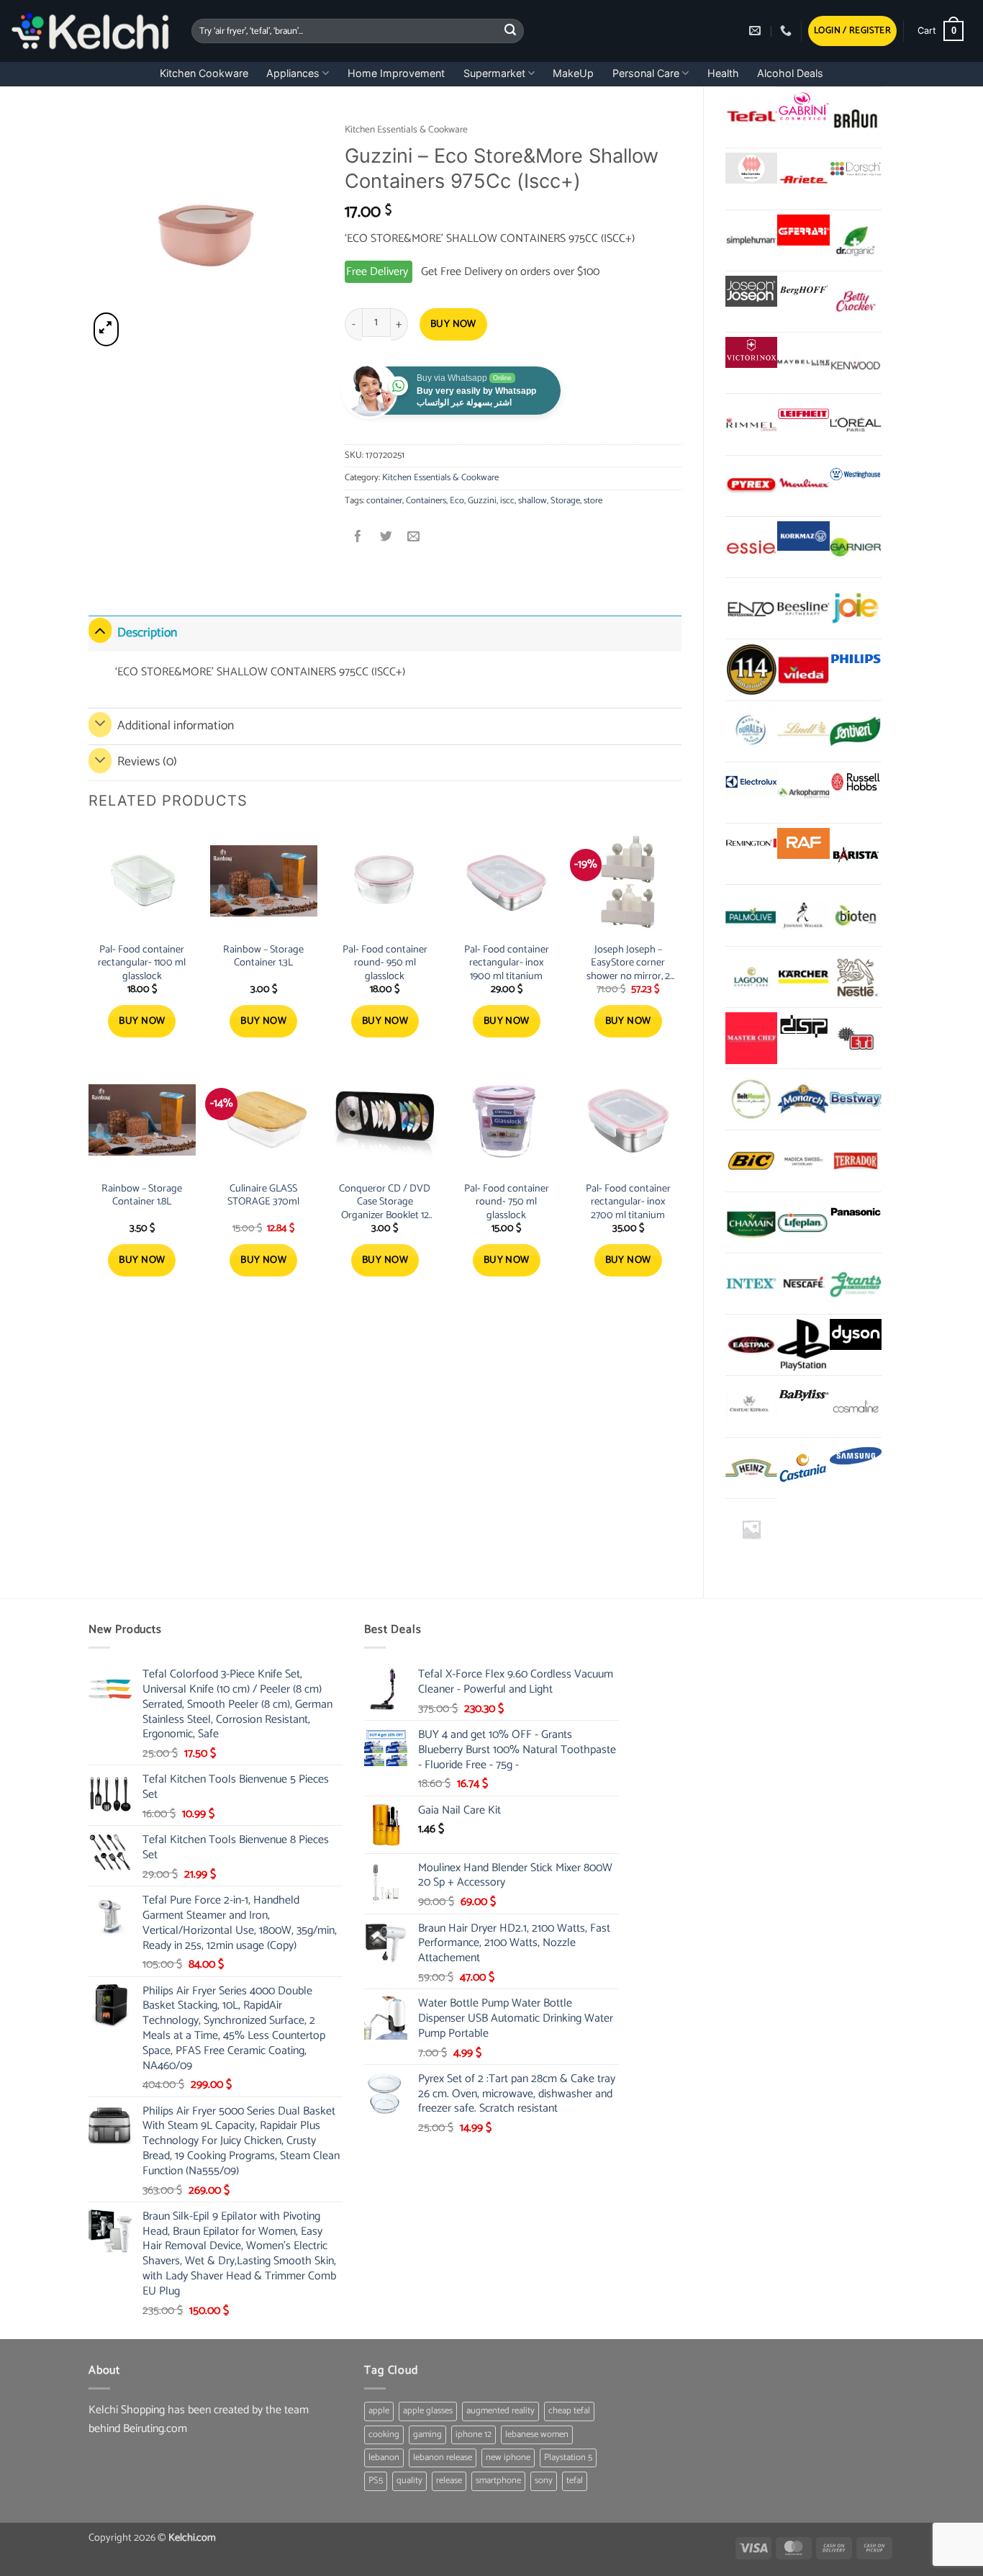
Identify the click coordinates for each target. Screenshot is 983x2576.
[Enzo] (751, 608)
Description (147, 633)
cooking (384, 2435)
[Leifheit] (803, 414)
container (384, 501)
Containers (426, 501)
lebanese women (537, 2435)
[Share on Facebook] (359, 538)
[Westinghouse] (856, 476)
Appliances (293, 73)
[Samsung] (856, 1458)
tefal (575, 2481)
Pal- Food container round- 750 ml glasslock (507, 1202)
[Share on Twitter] (386, 538)
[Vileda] (803, 670)
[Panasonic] (856, 1212)
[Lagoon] (751, 977)
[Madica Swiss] (803, 1161)
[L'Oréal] (856, 424)
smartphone (498, 2481)
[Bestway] (856, 1099)
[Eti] (856, 1038)
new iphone (508, 2458)
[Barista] (856, 854)
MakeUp (573, 73)
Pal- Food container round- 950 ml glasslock (385, 963)
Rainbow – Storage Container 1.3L (263, 956)
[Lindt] (803, 731)
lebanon (384, 2458)
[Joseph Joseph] (751, 291)
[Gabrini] (803, 107)
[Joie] (856, 608)
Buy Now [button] (142, 1021)
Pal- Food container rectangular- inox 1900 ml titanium (507, 963)
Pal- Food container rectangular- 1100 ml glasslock (142, 963)
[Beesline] (803, 608)
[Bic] (751, 1161)
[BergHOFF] (803, 291)
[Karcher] (803, 977)
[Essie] (751, 547)
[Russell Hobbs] (856, 782)
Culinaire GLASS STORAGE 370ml (263, 1195)
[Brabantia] (751, 1529)
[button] (852, 31)
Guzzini (482, 501)
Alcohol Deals (790, 73)
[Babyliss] (803, 1396)
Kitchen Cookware (204, 73)
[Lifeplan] (803, 1222)
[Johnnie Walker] (803, 915)
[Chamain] (751, 1222)
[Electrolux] (751, 782)
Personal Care (646, 73)
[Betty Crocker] (856, 302)
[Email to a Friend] (413, 538)
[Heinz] (751, 1468)
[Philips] (856, 659)
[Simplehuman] (751, 240)
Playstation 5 (568, 2458)
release (449, 2481)
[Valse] (751, 168)
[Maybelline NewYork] (803, 363)
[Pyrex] (751, 486)
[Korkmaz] (803, 536)
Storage (565, 501)
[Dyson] (856, 1334)
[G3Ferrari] (803, 230)
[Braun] (856, 117)
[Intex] (751, 1284)
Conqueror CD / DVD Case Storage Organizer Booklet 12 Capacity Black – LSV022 (385, 1202)
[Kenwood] (856, 363)
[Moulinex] (803, 486)
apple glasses (428, 2411)
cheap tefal (569, 2411)
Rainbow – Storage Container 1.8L (142, 1195)
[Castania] (803, 1468)
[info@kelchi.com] (757, 31)
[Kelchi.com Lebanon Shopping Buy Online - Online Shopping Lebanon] (90, 31)
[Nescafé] (803, 1284)
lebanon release (443, 2458)
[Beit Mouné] (751, 1099)
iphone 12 (474, 2435)
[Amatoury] (751, 670)
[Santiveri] (856, 731)
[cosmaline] (856, 1406)
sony (544, 2481)
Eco (457, 501)
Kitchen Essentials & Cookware (406, 130)
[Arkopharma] (803, 793)
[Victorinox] (751, 352)
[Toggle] (100, 630)
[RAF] (803, 843)
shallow (533, 501)
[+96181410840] (788, 31)
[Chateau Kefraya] (751, 1406)
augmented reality (500, 2411)
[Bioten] (856, 915)
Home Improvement (396, 73)
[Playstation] (803, 1345)
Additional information (176, 726)
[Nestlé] (856, 977)
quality (409, 2481)
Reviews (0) (147, 762)
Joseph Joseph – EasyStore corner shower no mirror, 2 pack (628, 963)
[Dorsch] (856, 168)
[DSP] (803, 1028)
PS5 (376, 2481)
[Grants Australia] (856, 1284)
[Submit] (511, 31)
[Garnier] (856, 547)
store (593, 501)
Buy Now (453, 324)
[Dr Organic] (856, 240)
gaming (427, 2435)
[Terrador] (856, 1161)
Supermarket (494, 73)
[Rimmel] (751, 424)
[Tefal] (751, 117)
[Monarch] (803, 1099)
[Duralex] (751, 731)
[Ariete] (803, 179)
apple (379, 2411)
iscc (507, 501)
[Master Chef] (751, 1038)
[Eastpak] (751, 1345)
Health (723, 73)
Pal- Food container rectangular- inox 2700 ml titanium (628, 1202)
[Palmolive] (751, 915)
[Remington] (751, 843)
